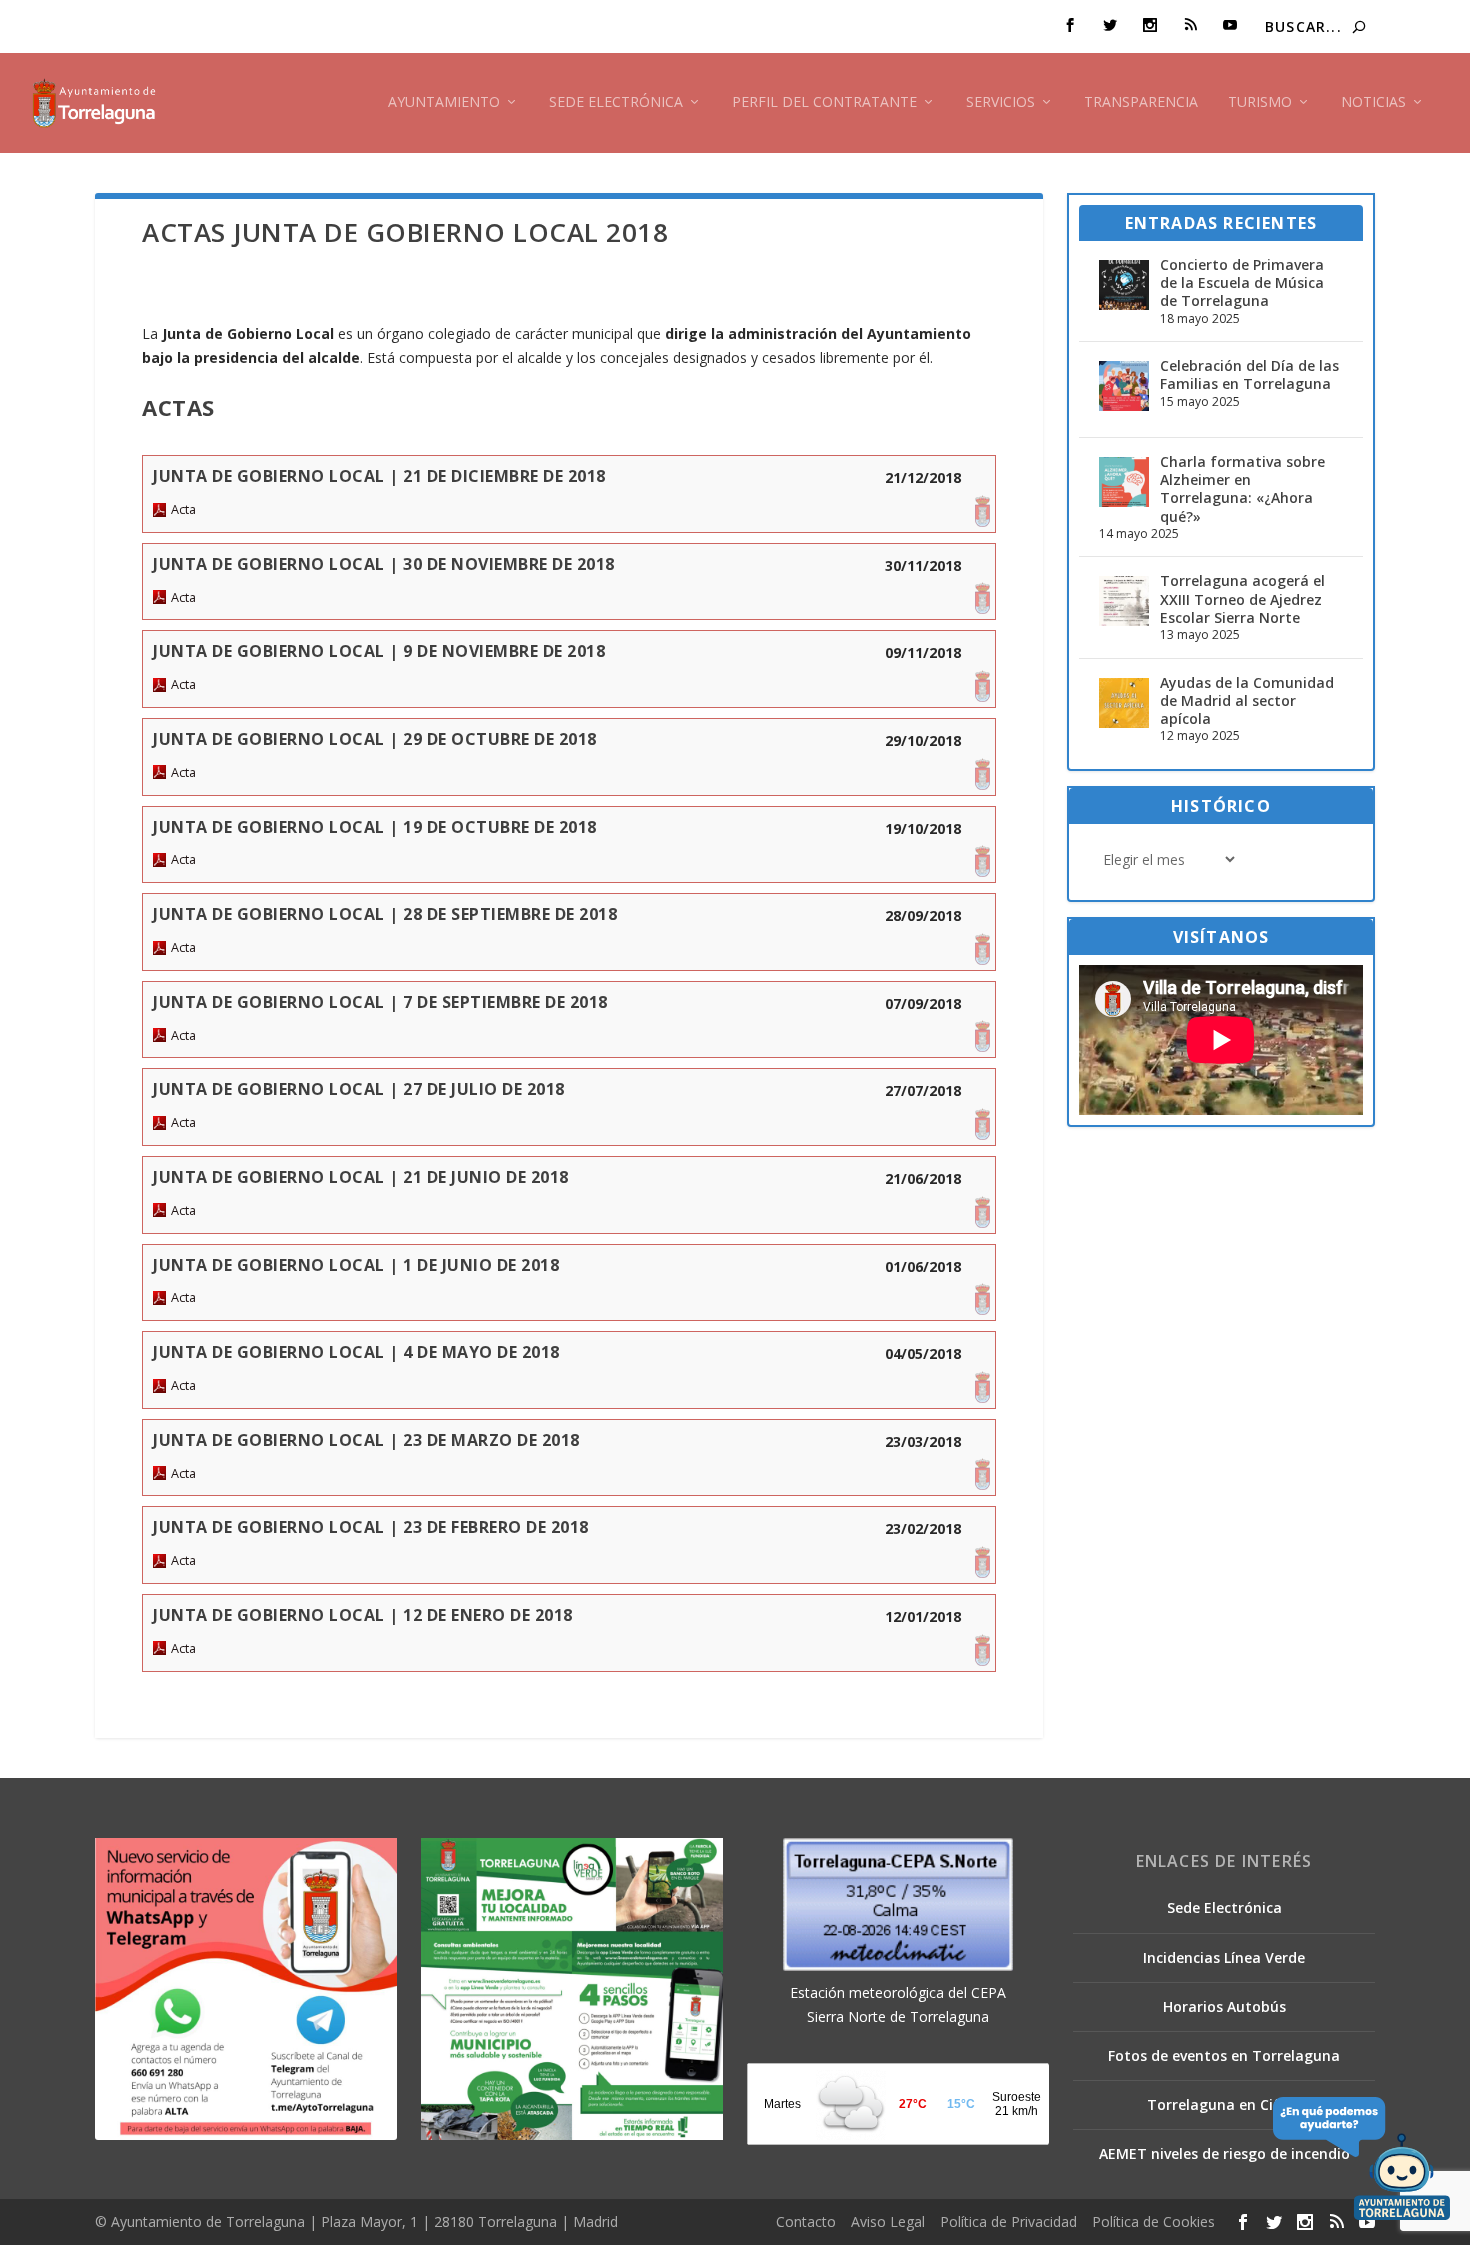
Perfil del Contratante (824, 102)
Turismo (1260, 102)
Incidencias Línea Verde (1224, 1957)
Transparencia (1141, 102)
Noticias (1373, 102)
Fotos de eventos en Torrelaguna (1224, 2055)
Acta (183, 509)
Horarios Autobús (1224, 2006)
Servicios (1000, 102)
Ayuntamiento (444, 102)
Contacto (806, 2221)
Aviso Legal (888, 2221)
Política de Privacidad (1008, 2221)
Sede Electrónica (616, 102)
